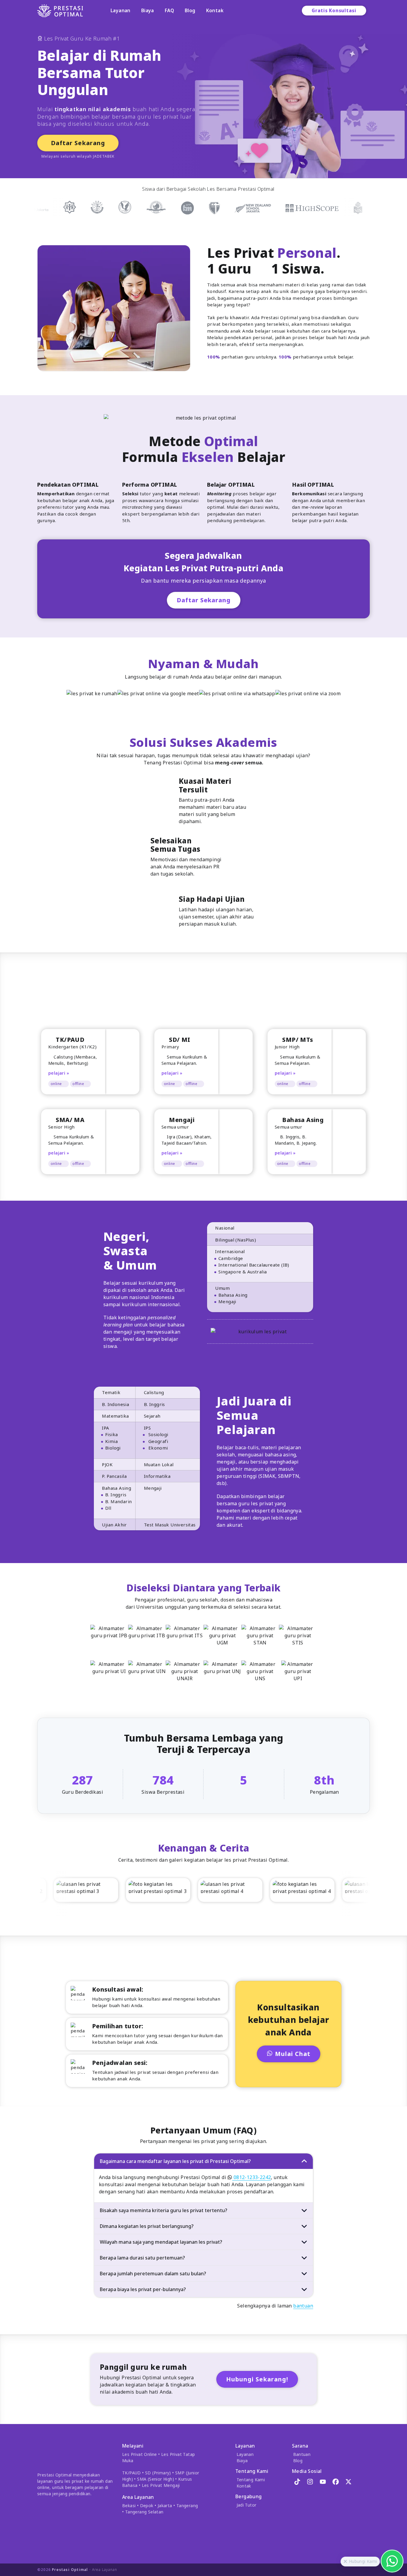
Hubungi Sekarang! (257, 2379)
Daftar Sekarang (78, 143)
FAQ (169, 10)
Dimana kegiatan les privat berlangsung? (147, 2226)
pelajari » (59, 1073)
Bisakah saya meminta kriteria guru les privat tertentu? (164, 2210)
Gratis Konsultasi (334, 10)
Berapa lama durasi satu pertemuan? (142, 2258)
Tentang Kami (251, 2480)
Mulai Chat (293, 2054)
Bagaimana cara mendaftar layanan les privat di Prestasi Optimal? (175, 2161)
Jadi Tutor (247, 2505)
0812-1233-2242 (251, 2177)
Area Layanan (105, 2570)
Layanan (121, 10)
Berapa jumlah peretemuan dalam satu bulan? (153, 2274)
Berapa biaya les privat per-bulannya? (143, 2289)
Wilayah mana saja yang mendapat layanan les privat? (161, 2242)
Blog (190, 10)
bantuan (303, 2306)
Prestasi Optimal (70, 2570)
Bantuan (302, 2454)
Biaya (148, 10)
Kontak (215, 10)
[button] (345, 2562)
